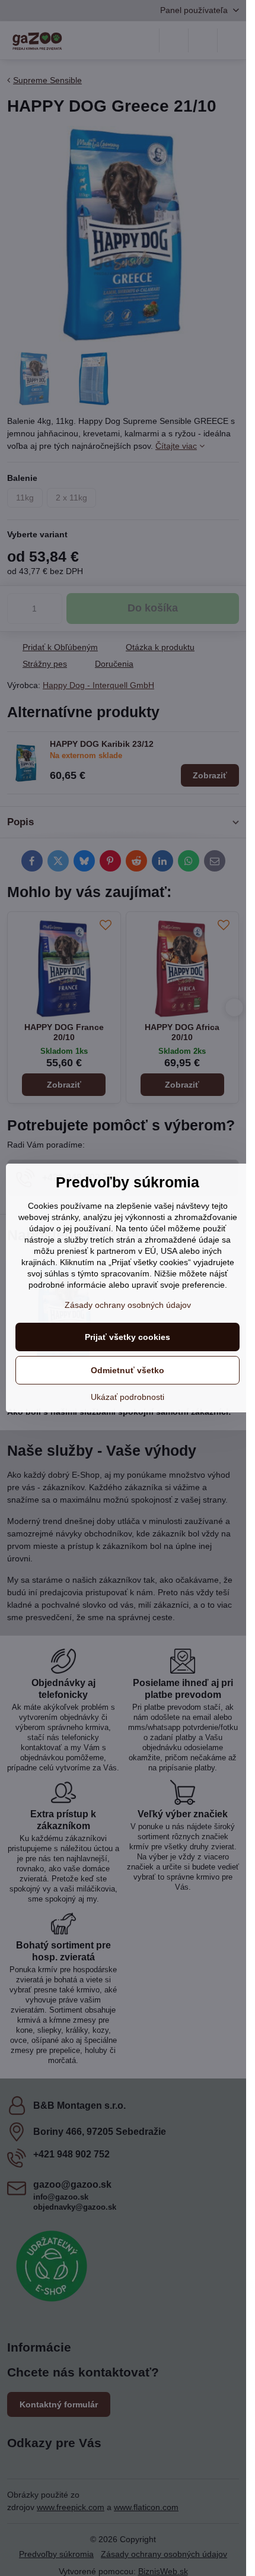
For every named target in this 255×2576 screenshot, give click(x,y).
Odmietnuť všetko (128, 1370)
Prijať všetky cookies (128, 1337)
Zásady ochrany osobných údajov (128, 1305)
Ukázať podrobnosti (128, 1397)
